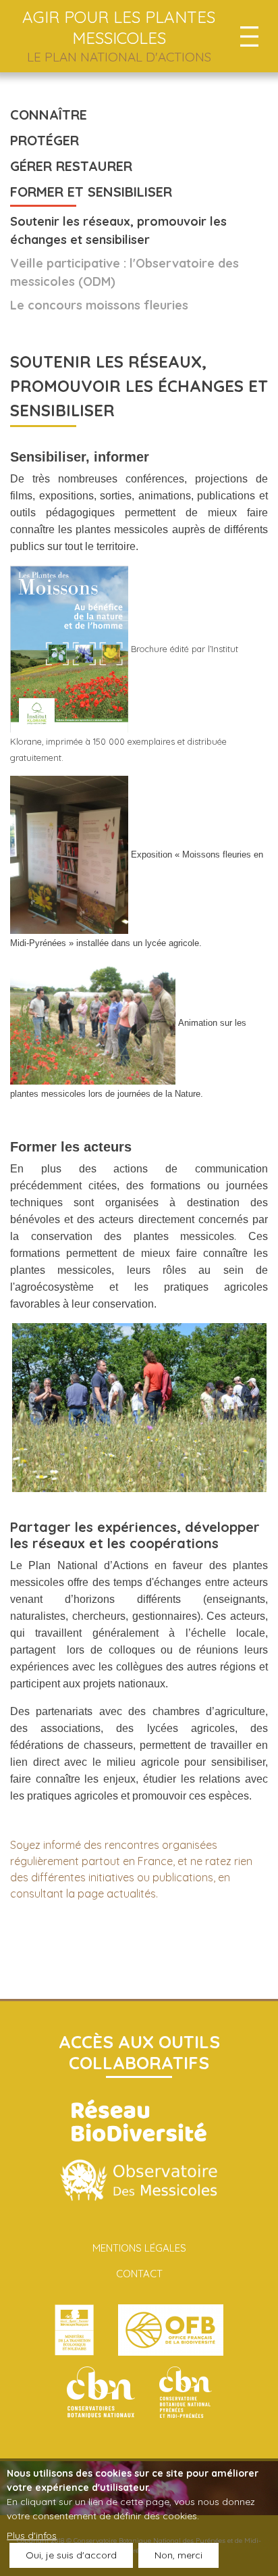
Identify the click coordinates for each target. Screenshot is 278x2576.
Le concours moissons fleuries (99, 305)
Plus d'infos (32, 2535)
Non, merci (178, 2555)
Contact (139, 2274)
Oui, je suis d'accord (71, 2555)
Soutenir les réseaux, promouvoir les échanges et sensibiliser (118, 230)
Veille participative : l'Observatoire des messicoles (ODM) (124, 272)
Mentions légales (139, 2248)
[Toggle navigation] (249, 36)
